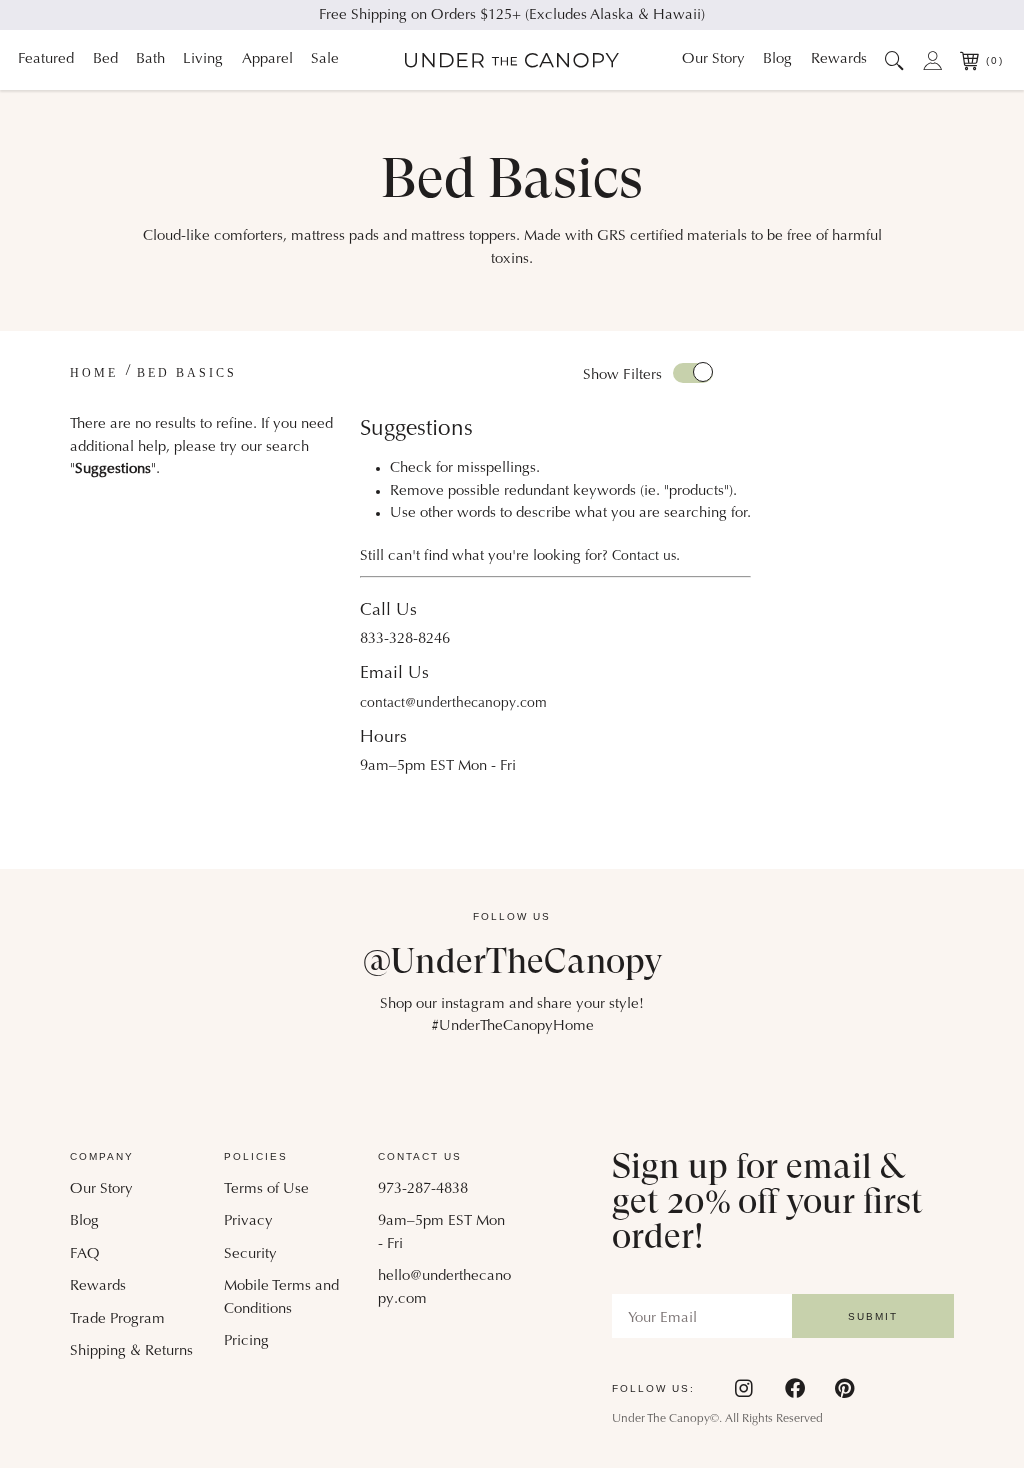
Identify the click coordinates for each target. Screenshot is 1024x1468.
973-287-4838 (423, 1189)
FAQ (85, 1254)
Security (250, 1254)
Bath (150, 59)
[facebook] (795, 1388)
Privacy (248, 1221)
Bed (105, 59)
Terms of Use (266, 1189)
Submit (873, 1316)
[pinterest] (844, 1388)
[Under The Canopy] (512, 60)
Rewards (839, 59)
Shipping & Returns (131, 1351)
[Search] (895, 60)
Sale (325, 59)
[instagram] (745, 1388)
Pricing (246, 1341)
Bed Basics (187, 373)
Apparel (267, 59)
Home (94, 373)
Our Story (713, 59)
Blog (777, 59)
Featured (46, 59)
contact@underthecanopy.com (453, 704)
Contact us (644, 557)
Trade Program (117, 1319)
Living (203, 59)
